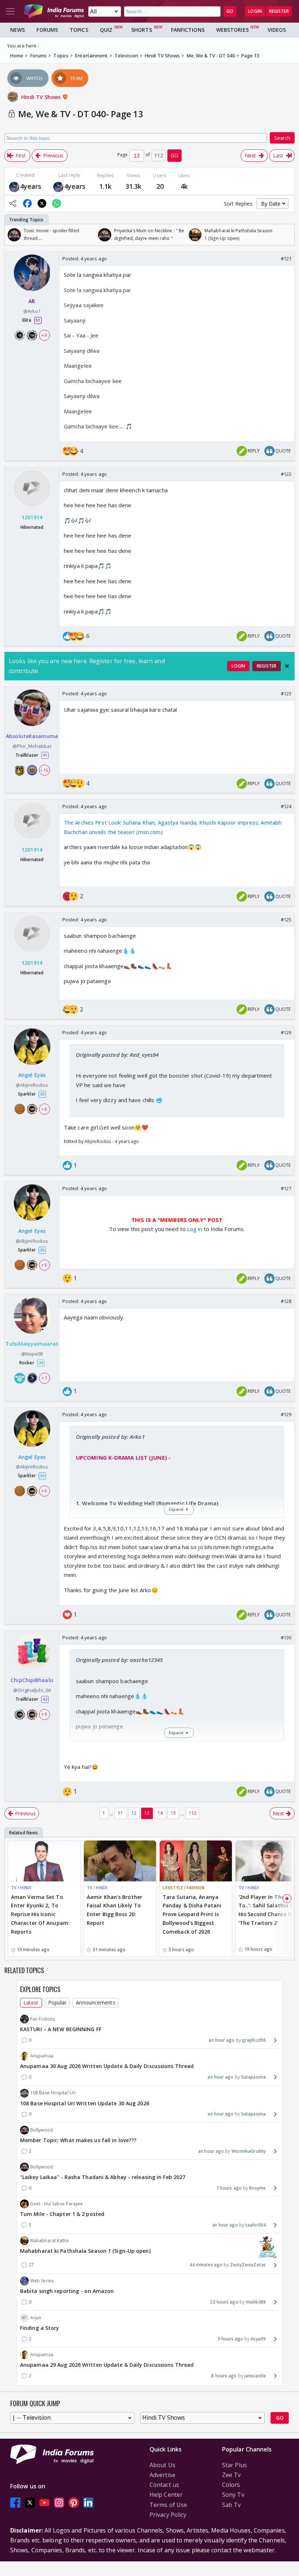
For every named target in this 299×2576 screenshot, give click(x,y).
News (18, 30)
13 (147, 1813)
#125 (286, 920)
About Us (162, 2465)
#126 (286, 1032)
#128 (286, 1301)
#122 (286, 474)
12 (134, 1813)
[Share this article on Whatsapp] (57, 203)
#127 (286, 1188)
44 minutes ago (206, 2265)
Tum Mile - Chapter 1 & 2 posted (62, 2214)
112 (193, 1813)
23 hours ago (224, 2302)
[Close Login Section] (287, 666)
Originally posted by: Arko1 (110, 1437)
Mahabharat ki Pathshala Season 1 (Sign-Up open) (85, 2251)
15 (173, 1813)
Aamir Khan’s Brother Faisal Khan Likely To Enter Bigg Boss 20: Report (114, 1910)
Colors (231, 2485)
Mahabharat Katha (50, 2241)
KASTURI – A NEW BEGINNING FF (61, 2029)
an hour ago (222, 2040)
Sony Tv (233, 2495)
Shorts (142, 30)
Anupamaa (42, 2056)
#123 (286, 693)
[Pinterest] (74, 2503)
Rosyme (257, 2188)
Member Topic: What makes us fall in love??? (78, 2140)
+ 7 (44, 1378)
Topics (79, 30)
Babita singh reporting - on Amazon (67, 2291)
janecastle (255, 2376)
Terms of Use (168, 2505)
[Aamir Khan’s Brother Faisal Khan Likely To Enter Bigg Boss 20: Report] (120, 1861)
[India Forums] (54, 11)
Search (282, 138)
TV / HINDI (21, 1887)
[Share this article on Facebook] (27, 203)
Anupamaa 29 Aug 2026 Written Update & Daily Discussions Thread (107, 2365)
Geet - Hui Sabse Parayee (57, 2204)
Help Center (166, 2495)
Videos (277, 30)
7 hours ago (229, 2188)
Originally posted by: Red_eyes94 (117, 1055)
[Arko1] (14, 186)
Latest (31, 2002)
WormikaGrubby (249, 2151)
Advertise (162, 2475)
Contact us (164, 2485)
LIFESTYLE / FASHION (184, 1887)
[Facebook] (15, 2503)
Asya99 (258, 2339)
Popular (57, 2002)
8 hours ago (224, 2376)
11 (120, 1813)
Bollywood (42, 2130)
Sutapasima (253, 2077)
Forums (47, 30)
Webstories (232, 30)
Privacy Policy (168, 2515)
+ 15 (44, 770)
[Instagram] (59, 2503)
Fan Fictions (42, 2019)
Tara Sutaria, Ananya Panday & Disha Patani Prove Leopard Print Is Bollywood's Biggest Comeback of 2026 (192, 1914)
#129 (286, 1414)
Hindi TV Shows (42, 97)
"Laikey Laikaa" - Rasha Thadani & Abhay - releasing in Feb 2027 (103, 2177)
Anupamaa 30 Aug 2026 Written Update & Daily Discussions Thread (107, 2066)
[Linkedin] (88, 2503)
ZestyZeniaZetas (248, 2265)
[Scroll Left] (12, 235)
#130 (286, 1637)
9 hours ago (230, 2339)
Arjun (36, 2318)
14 (160, 1813)
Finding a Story (40, 2328)
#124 (286, 806)
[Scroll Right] (287, 235)
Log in (194, 1229)
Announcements (95, 2002)
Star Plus (234, 2465)
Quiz (106, 30)
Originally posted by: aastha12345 (119, 1660)
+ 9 (44, 335)
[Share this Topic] (13, 203)
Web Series (42, 2281)
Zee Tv (232, 2475)
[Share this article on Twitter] (42, 203)
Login (255, 11)
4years (31, 186)
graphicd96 (254, 2040)
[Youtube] (44, 2503)
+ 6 (44, 1109)
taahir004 (256, 2225)
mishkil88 (256, 2302)
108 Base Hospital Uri (53, 2093)
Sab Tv (232, 2505)
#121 (286, 259)
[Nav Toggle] (10, 11)
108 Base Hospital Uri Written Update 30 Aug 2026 (85, 2103)
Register (279, 11)
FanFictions (188, 30)
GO (230, 11)
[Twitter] (30, 2503)
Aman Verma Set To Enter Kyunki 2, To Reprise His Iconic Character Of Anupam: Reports (40, 1914)
